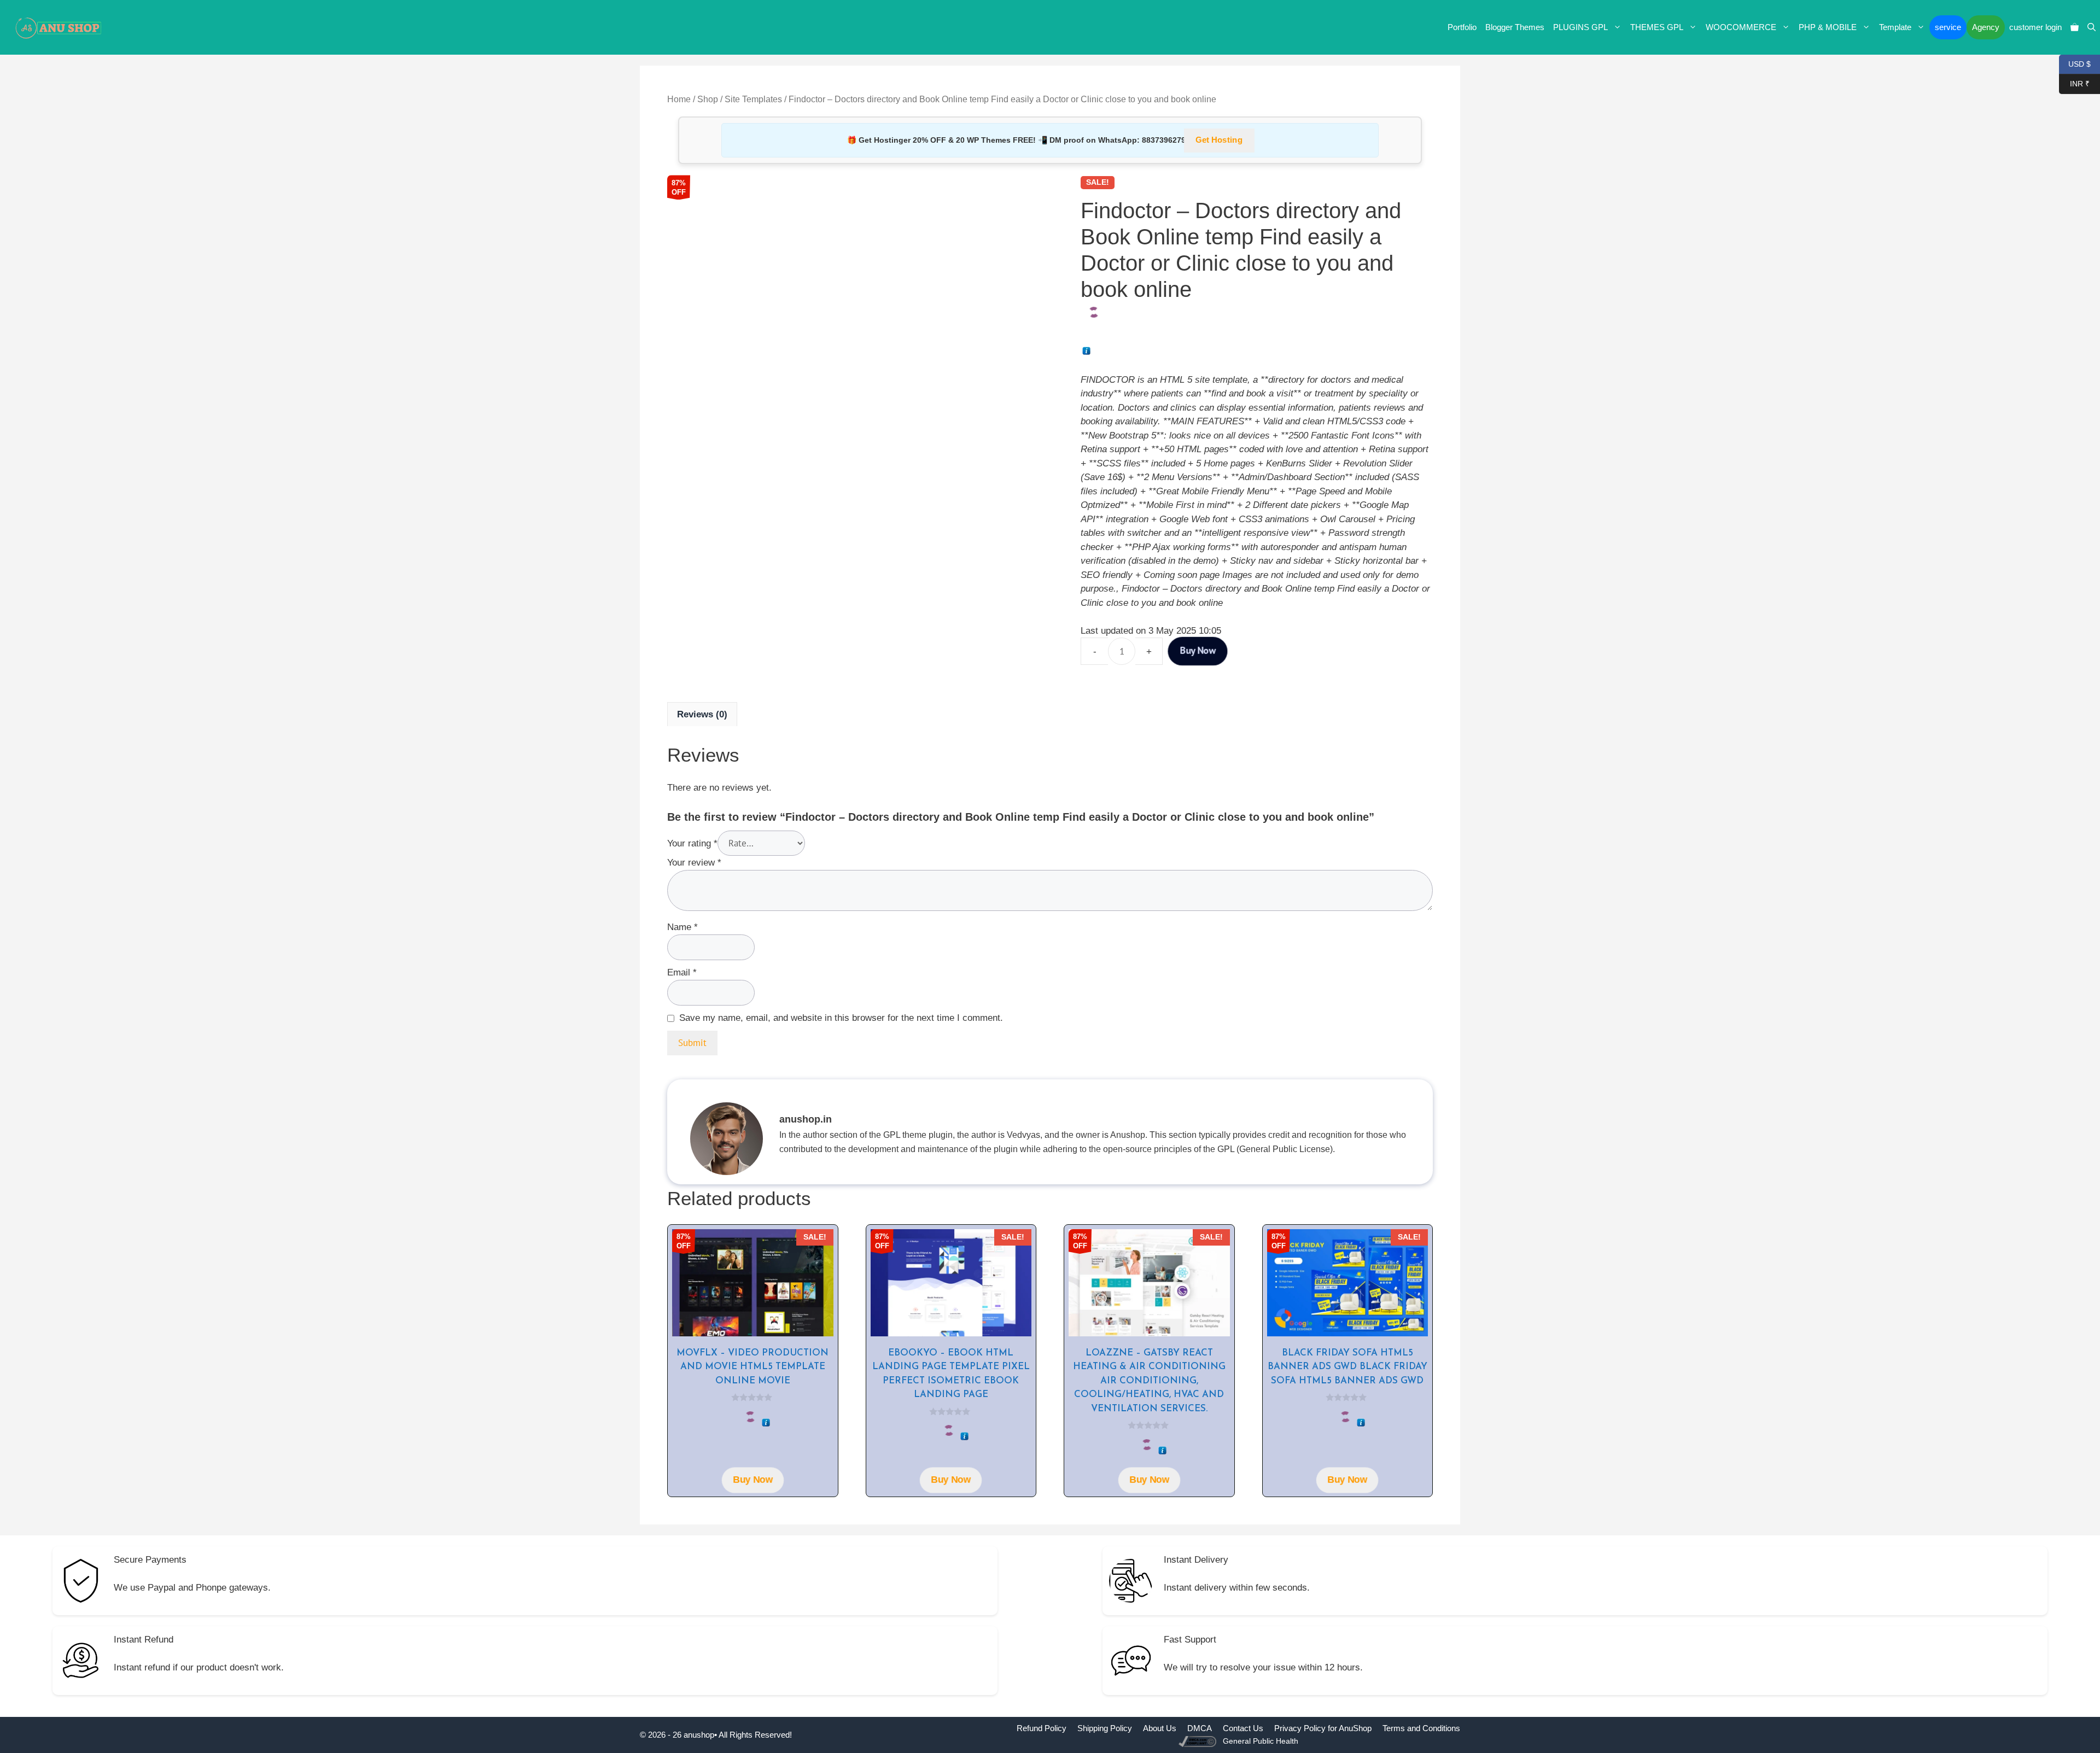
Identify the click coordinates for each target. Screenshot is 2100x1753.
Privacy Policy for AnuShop (1323, 1728)
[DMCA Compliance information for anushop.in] (1198, 1741)
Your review (694, 863)
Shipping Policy (1105, 1728)
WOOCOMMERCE (1741, 27)
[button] (2092, 27)
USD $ (2075, 63)
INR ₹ (2074, 83)
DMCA (1200, 1728)
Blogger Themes (1515, 27)
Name (682, 927)
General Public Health (1261, 1741)
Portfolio (1462, 27)
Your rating (692, 843)
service (1948, 27)
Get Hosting (1219, 140)
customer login (2035, 27)
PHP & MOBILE (1828, 27)
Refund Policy (1042, 1728)
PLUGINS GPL (1580, 27)
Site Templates (753, 99)
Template (1895, 27)
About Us (1160, 1728)
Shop (708, 99)
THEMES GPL (1657, 27)
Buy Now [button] (752, 1480)
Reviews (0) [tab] (702, 714)
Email (682, 972)
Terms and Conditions (1421, 1728)
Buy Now (1198, 651)
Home (679, 99)
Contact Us (1243, 1728)
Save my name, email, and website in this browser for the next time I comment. (841, 1018)
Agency (1986, 27)
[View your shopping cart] (2075, 27)
